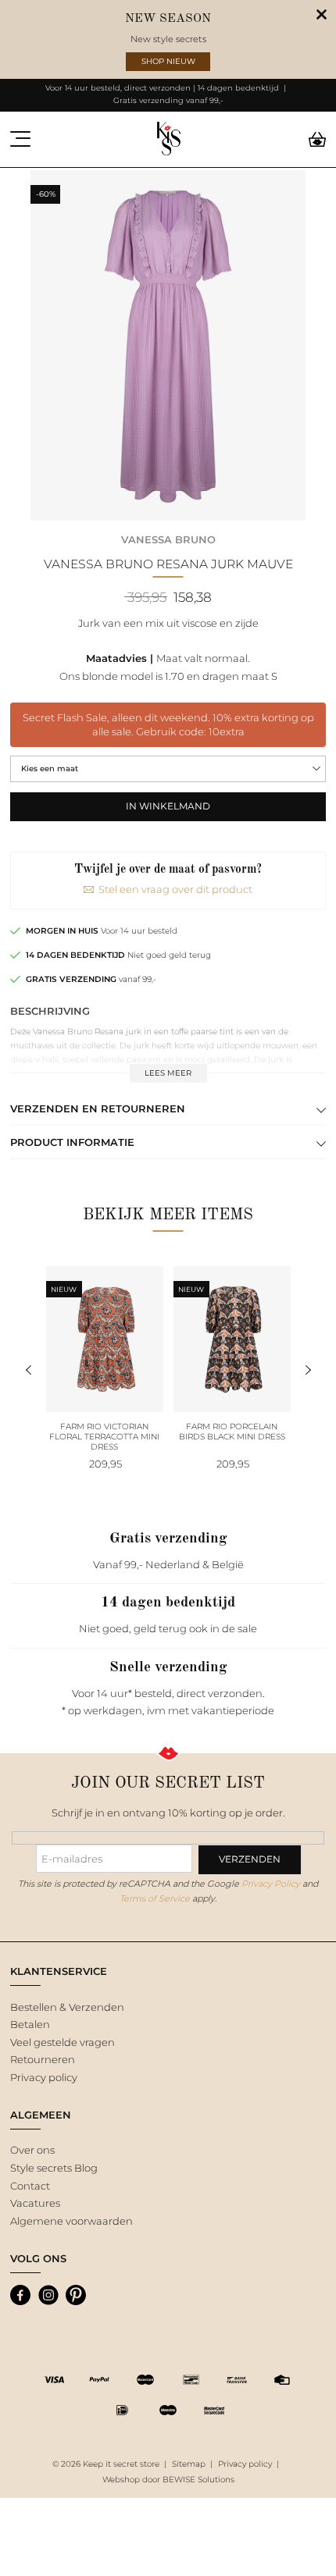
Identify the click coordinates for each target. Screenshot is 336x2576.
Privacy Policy (271, 1884)
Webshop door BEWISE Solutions (168, 2480)
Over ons (32, 2150)
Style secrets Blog (54, 2168)
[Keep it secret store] (168, 139)
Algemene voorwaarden (71, 2221)
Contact (30, 2186)
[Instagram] (48, 2295)
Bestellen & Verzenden (67, 2007)
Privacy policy (44, 2077)
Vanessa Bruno (168, 539)
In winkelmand (168, 806)
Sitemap (189, 2464)
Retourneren (43, 2059)
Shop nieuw (168, 61)
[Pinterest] (76, 2295)
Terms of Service (155, 1898)
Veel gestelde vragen (63, 2042)
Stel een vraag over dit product (175, 889)
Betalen (30, 2024)
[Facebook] (20, 2295)
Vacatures (35, 2203)
